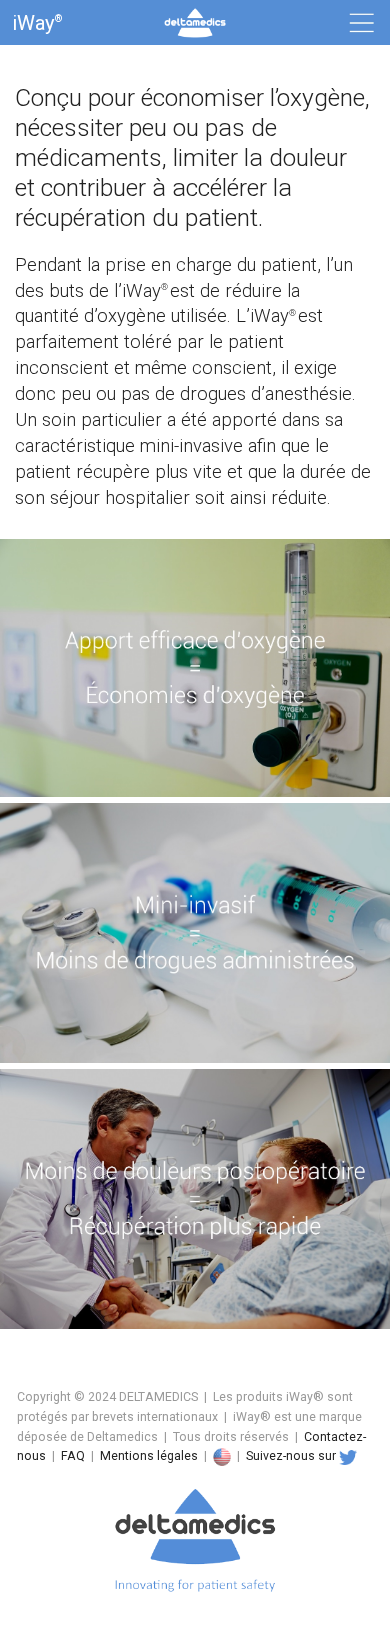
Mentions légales (149, 1456)
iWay (37, 23)
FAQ (73, 1456)
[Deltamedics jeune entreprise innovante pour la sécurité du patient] (195, 1625)
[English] (222, 1456)
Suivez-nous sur (291, 1456)
